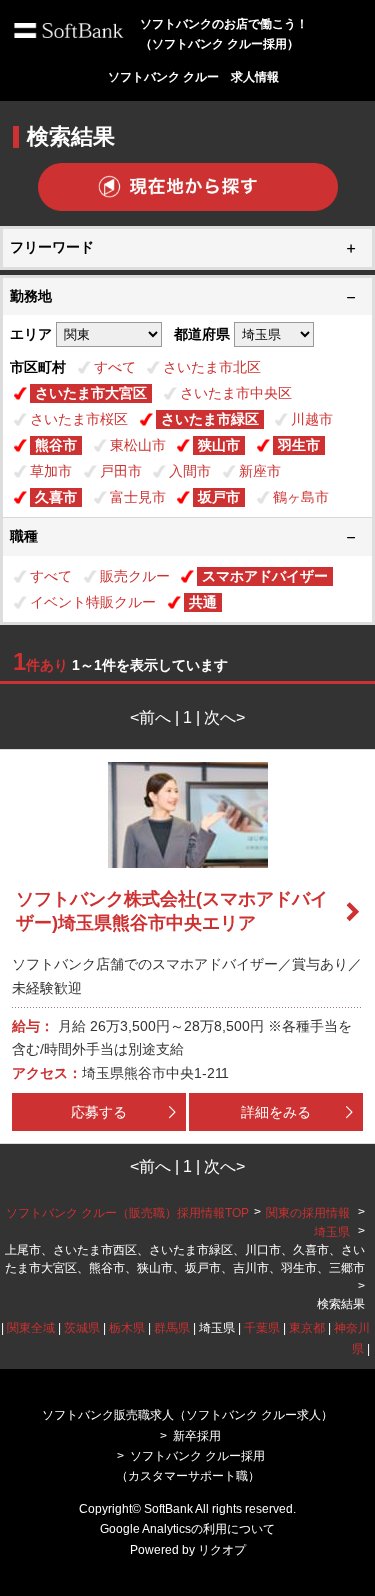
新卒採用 (197, 1436)
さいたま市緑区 (210, 419)
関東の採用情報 (309, 1213)
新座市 (260, 471)
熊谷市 (56, 445)
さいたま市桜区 (79, 419)
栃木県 (127, 1328)
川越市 (312, 419)
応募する (99, 1112)
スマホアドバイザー (265, 576)
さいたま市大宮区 (91, 393)
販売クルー (135, 576)
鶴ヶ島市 (301, 497)
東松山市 (138, 445)
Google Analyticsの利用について (187, 1529)
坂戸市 (219, 497)
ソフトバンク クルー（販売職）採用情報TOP (127, 1213)
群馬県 (172, 1328)
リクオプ (222, 1550)
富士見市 (138, 497)
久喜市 (56, 497)
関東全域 (31, 1328)
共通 (203, 602)
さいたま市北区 (212, 367)
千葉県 (262, 1328)
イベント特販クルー (93, 602)
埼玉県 (332, 1232)
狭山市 (219, 445)
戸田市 (121, 471)
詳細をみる (276, 1112)
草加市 (51, 471)
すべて (115, 367)
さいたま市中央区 (236, 393)
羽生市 (299, 445)
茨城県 (82, 1328)
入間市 (190, 471)
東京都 (307, 1328)
